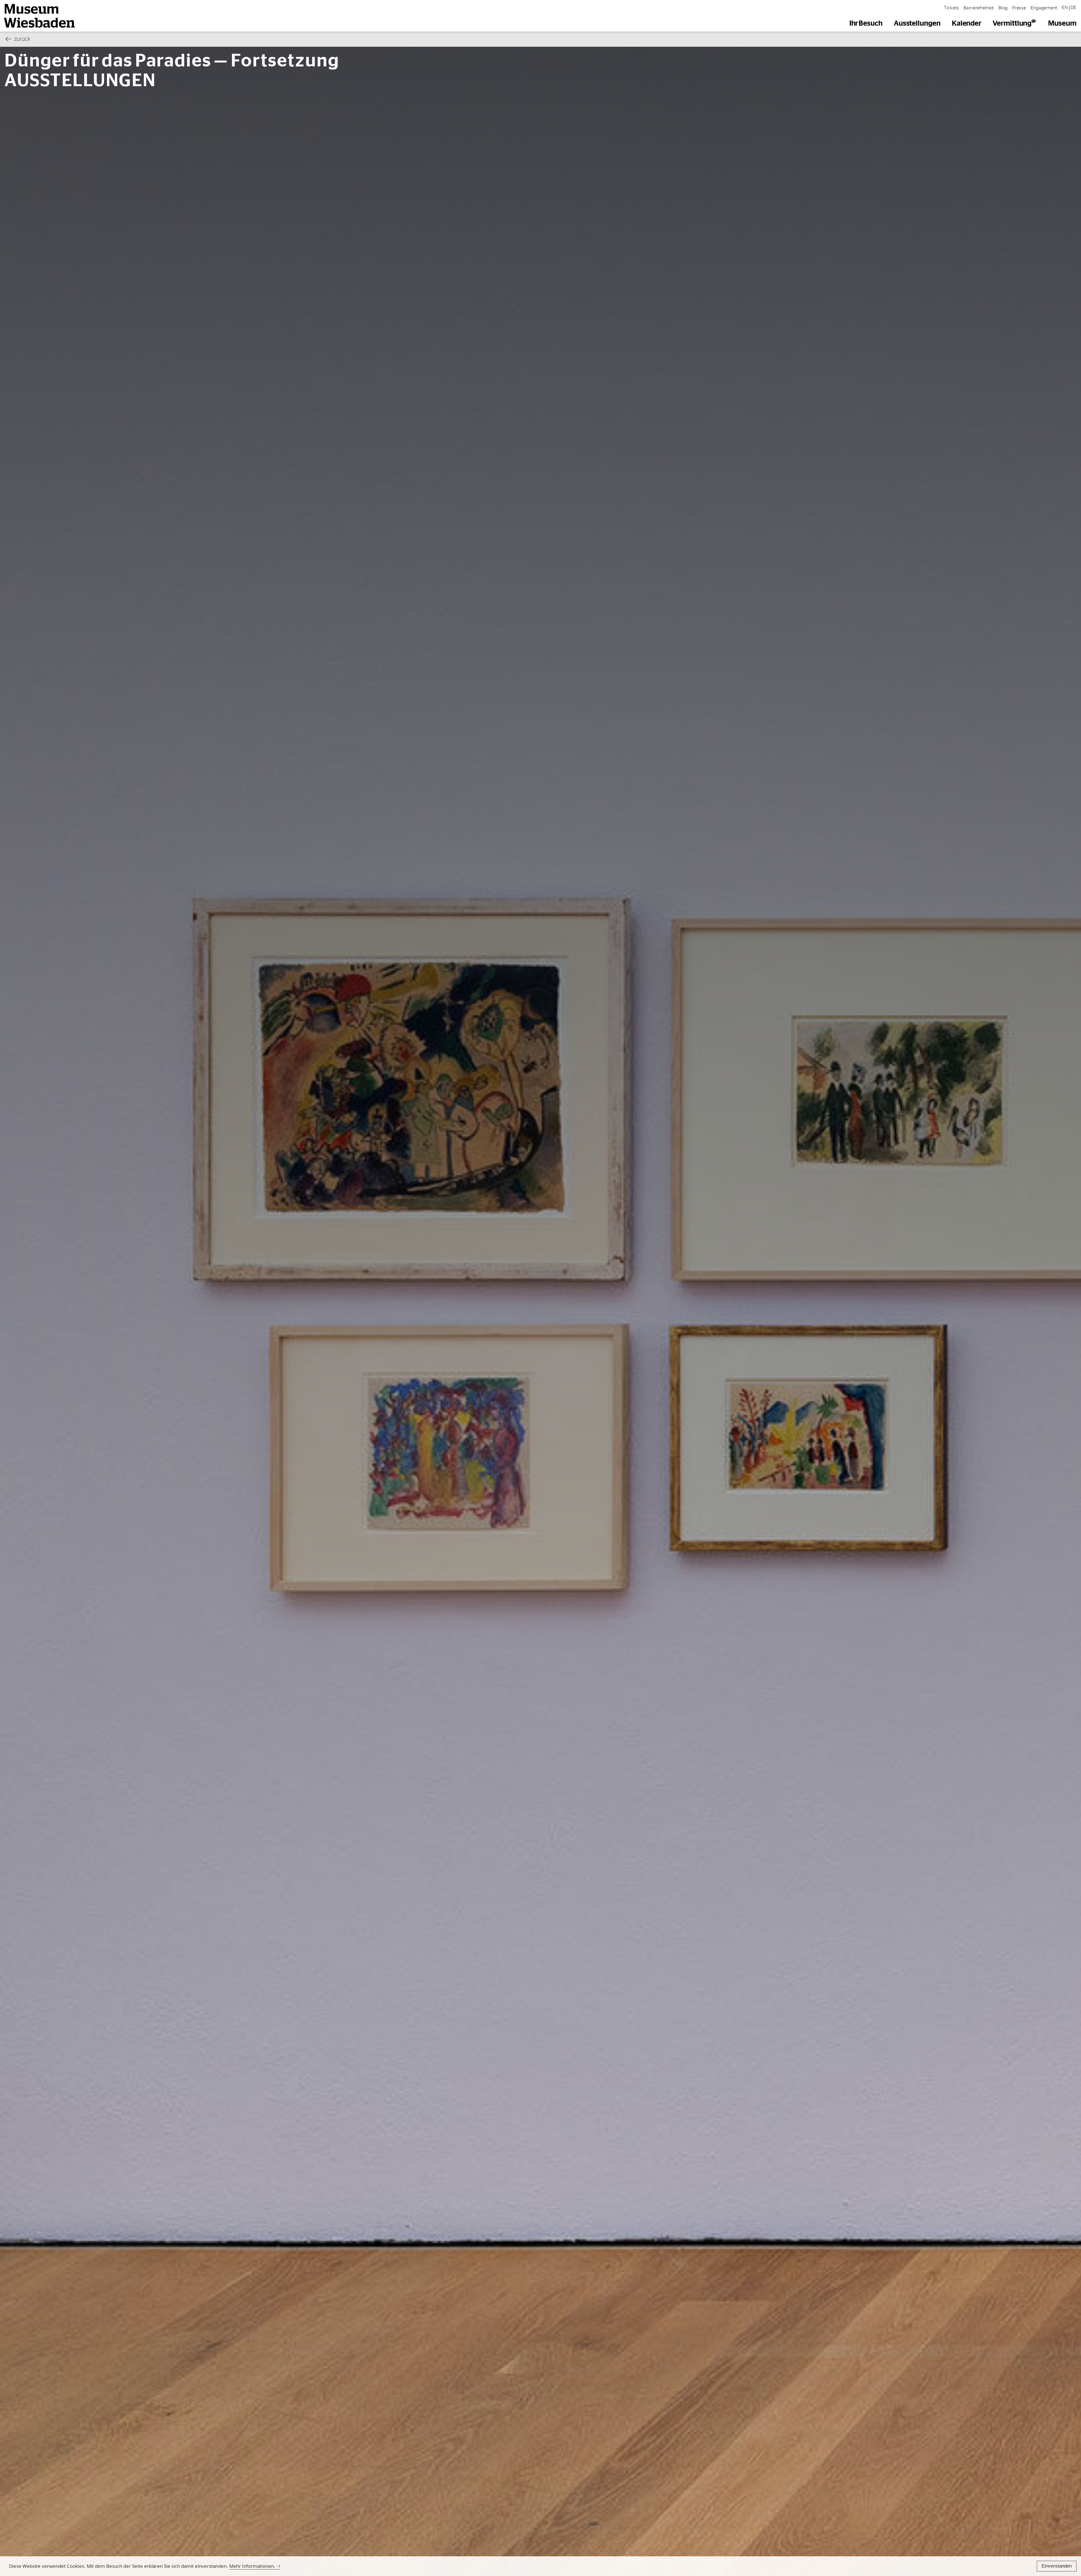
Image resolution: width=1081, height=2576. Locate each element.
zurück (22, 39)
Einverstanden (1057, 2566)
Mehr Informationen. (252, 2566)
